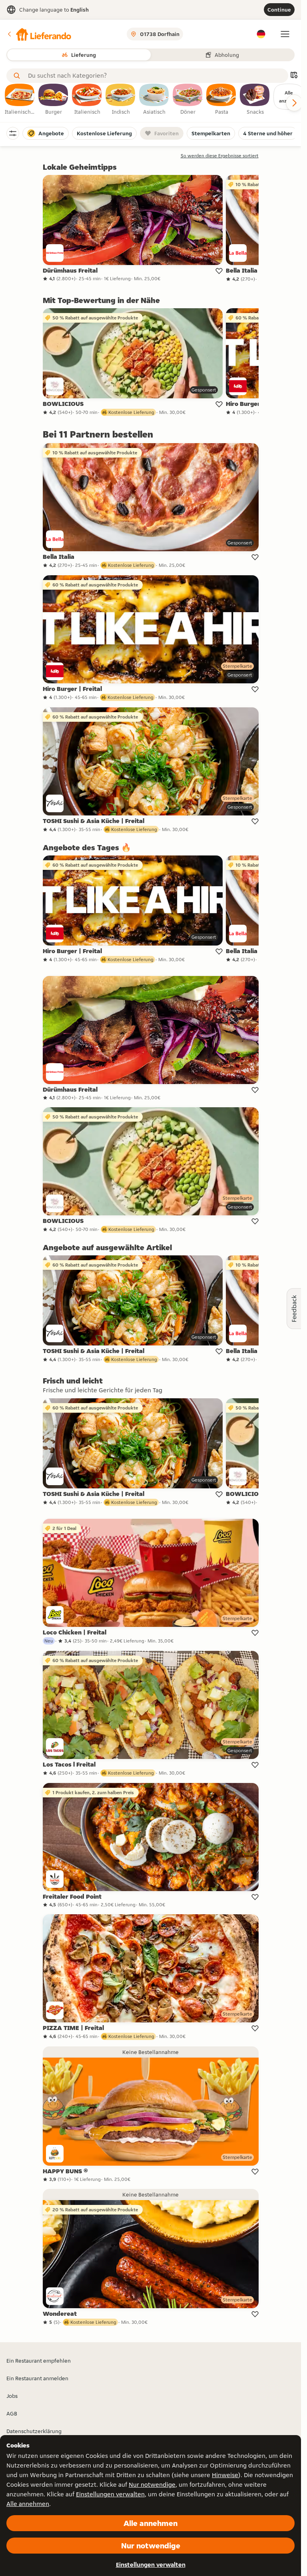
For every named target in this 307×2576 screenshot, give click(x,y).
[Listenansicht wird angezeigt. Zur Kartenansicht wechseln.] (294, 76)
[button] (39, 34)
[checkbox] (20, 100)
